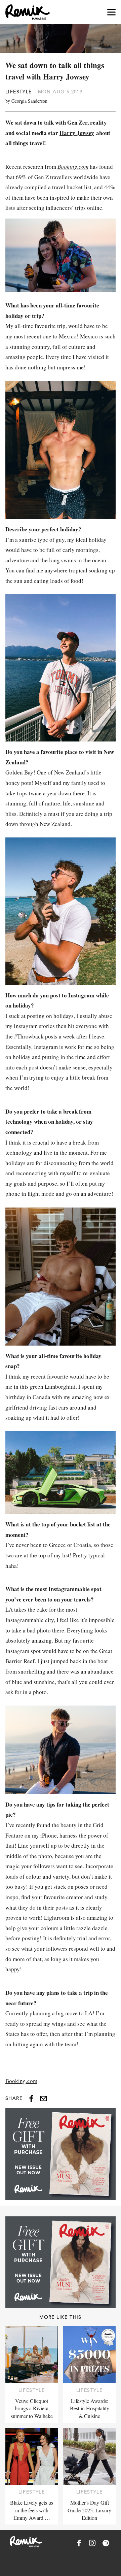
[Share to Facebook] (31, 2099)
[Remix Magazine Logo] (28, 12)
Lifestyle (19, 92)
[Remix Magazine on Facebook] (79, 2543)
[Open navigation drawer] (111, 12)
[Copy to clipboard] (43, 2099)
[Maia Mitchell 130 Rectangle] (61, 2154)
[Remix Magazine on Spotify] (106, 2543)
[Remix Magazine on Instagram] (92, 2543)
